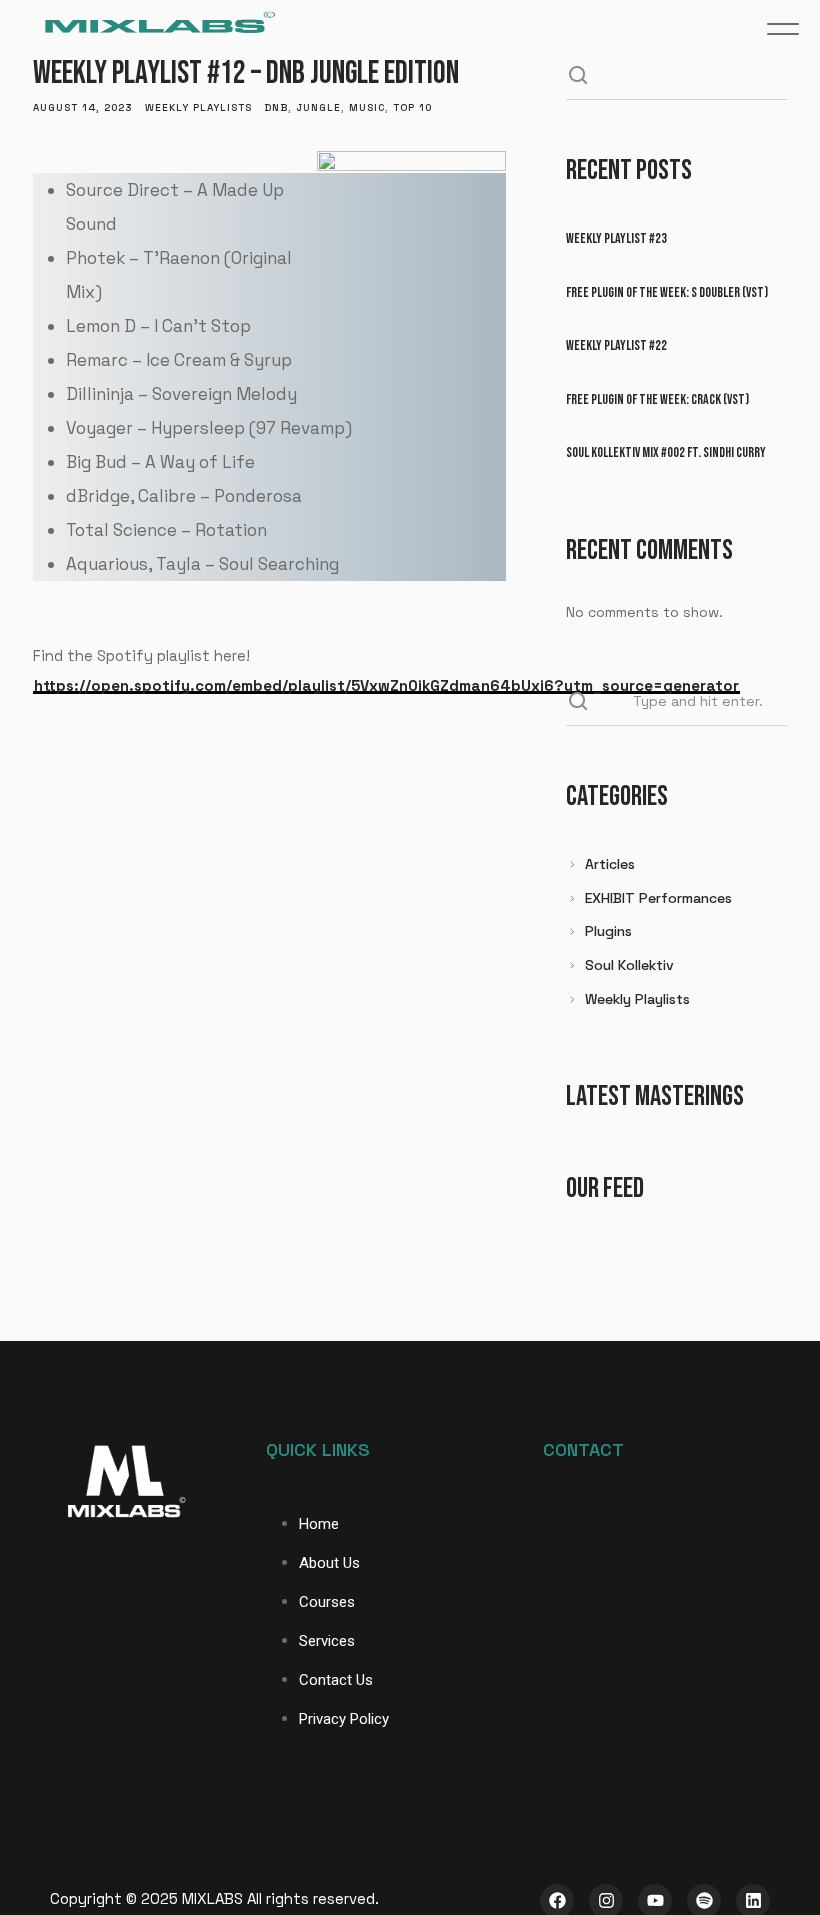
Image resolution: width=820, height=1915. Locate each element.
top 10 (412, 107)
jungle (318, 107)
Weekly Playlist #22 (616, 345)
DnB (276, 107)
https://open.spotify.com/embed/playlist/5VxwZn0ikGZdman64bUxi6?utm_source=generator (386, 685)
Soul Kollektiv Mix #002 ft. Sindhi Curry (666, 452)
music (367, 107)
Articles (610, 864)
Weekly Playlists (198, 107)
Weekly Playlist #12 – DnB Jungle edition (246, 73)
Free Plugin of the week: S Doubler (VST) (667, 292)
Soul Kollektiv (629, 965)
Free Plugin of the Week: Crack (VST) (657, 399)
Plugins (608, 931)
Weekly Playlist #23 (616, 238)
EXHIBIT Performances (658, 898)
